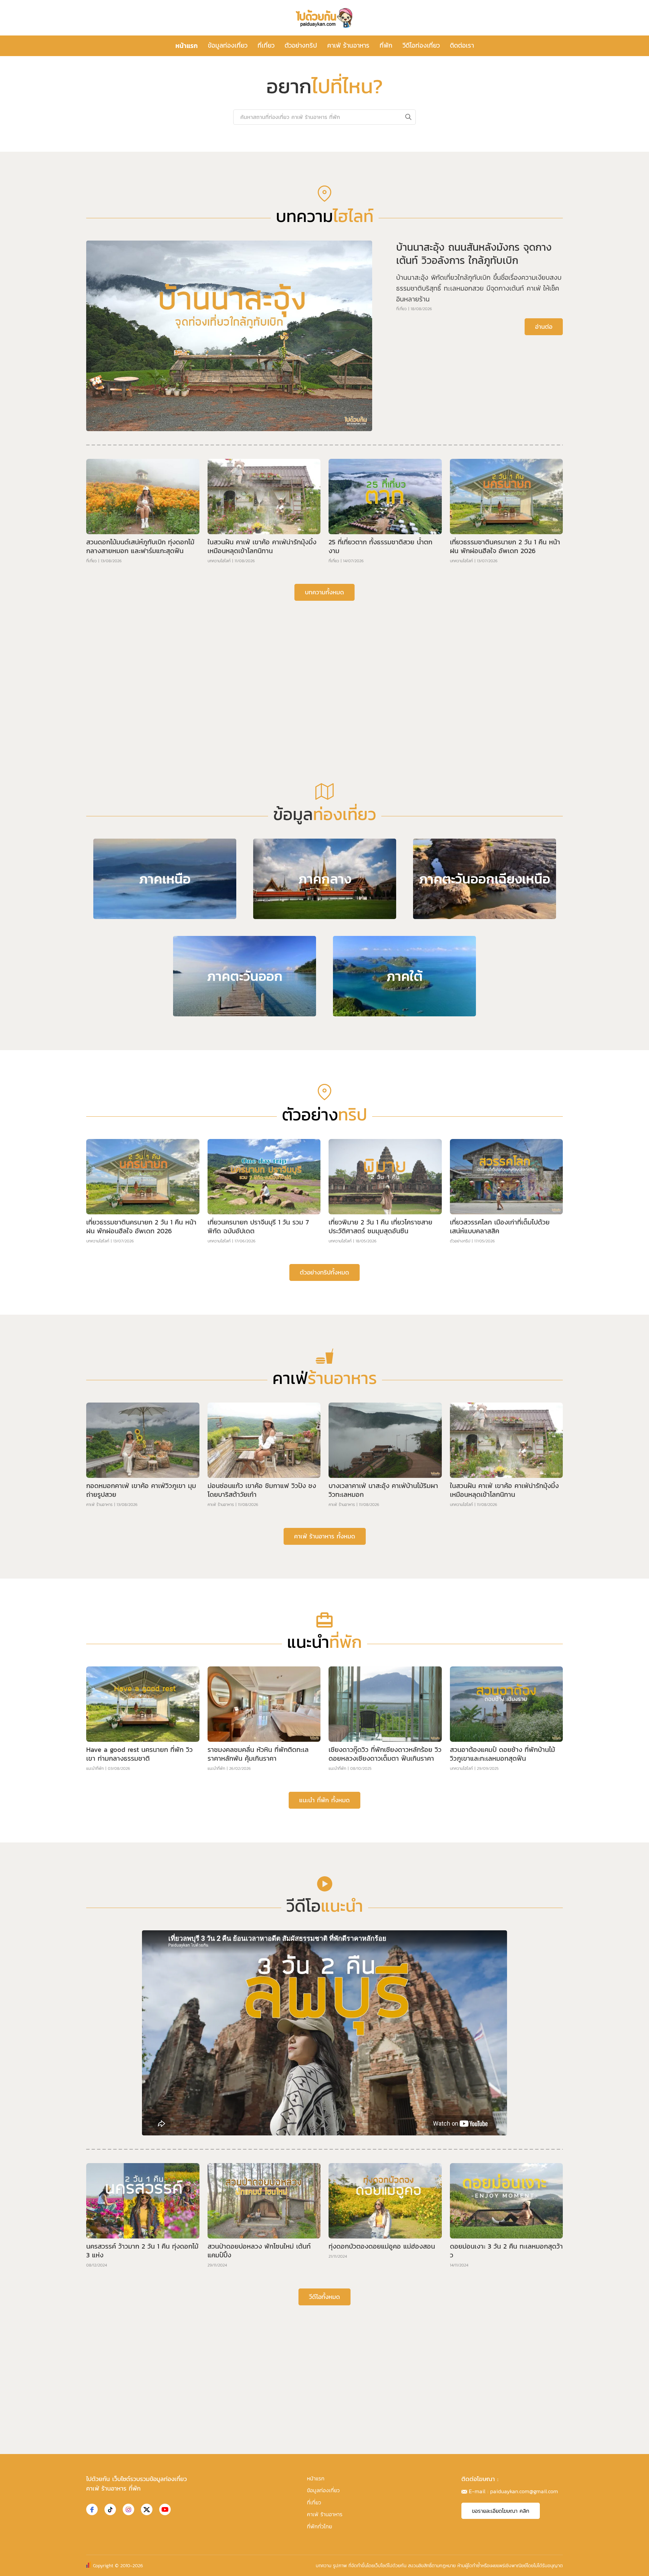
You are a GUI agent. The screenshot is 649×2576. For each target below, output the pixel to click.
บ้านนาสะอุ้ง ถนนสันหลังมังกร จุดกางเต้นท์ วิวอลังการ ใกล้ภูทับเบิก (474, 469)
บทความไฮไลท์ (219, 776)
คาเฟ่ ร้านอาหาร (348, 45)
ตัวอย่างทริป (301, 45)
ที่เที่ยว (266, 45)
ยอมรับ (436, 2565)
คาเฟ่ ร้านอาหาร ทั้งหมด (325, 1751)
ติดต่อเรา (462, 45)
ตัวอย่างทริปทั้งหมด (324, 1488)
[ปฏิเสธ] (641, 2566)
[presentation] (124, 242)
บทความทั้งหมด (324, 807)
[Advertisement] (324, 873)
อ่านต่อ (544, 542)
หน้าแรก (187, 46)
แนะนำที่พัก (95, 1984)
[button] (319, 346)
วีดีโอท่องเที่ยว (421, 45)
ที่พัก (386, 45)
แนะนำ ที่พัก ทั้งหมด (324, 2015)
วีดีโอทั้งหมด (324, 2512)
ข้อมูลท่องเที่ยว (228, 45)
